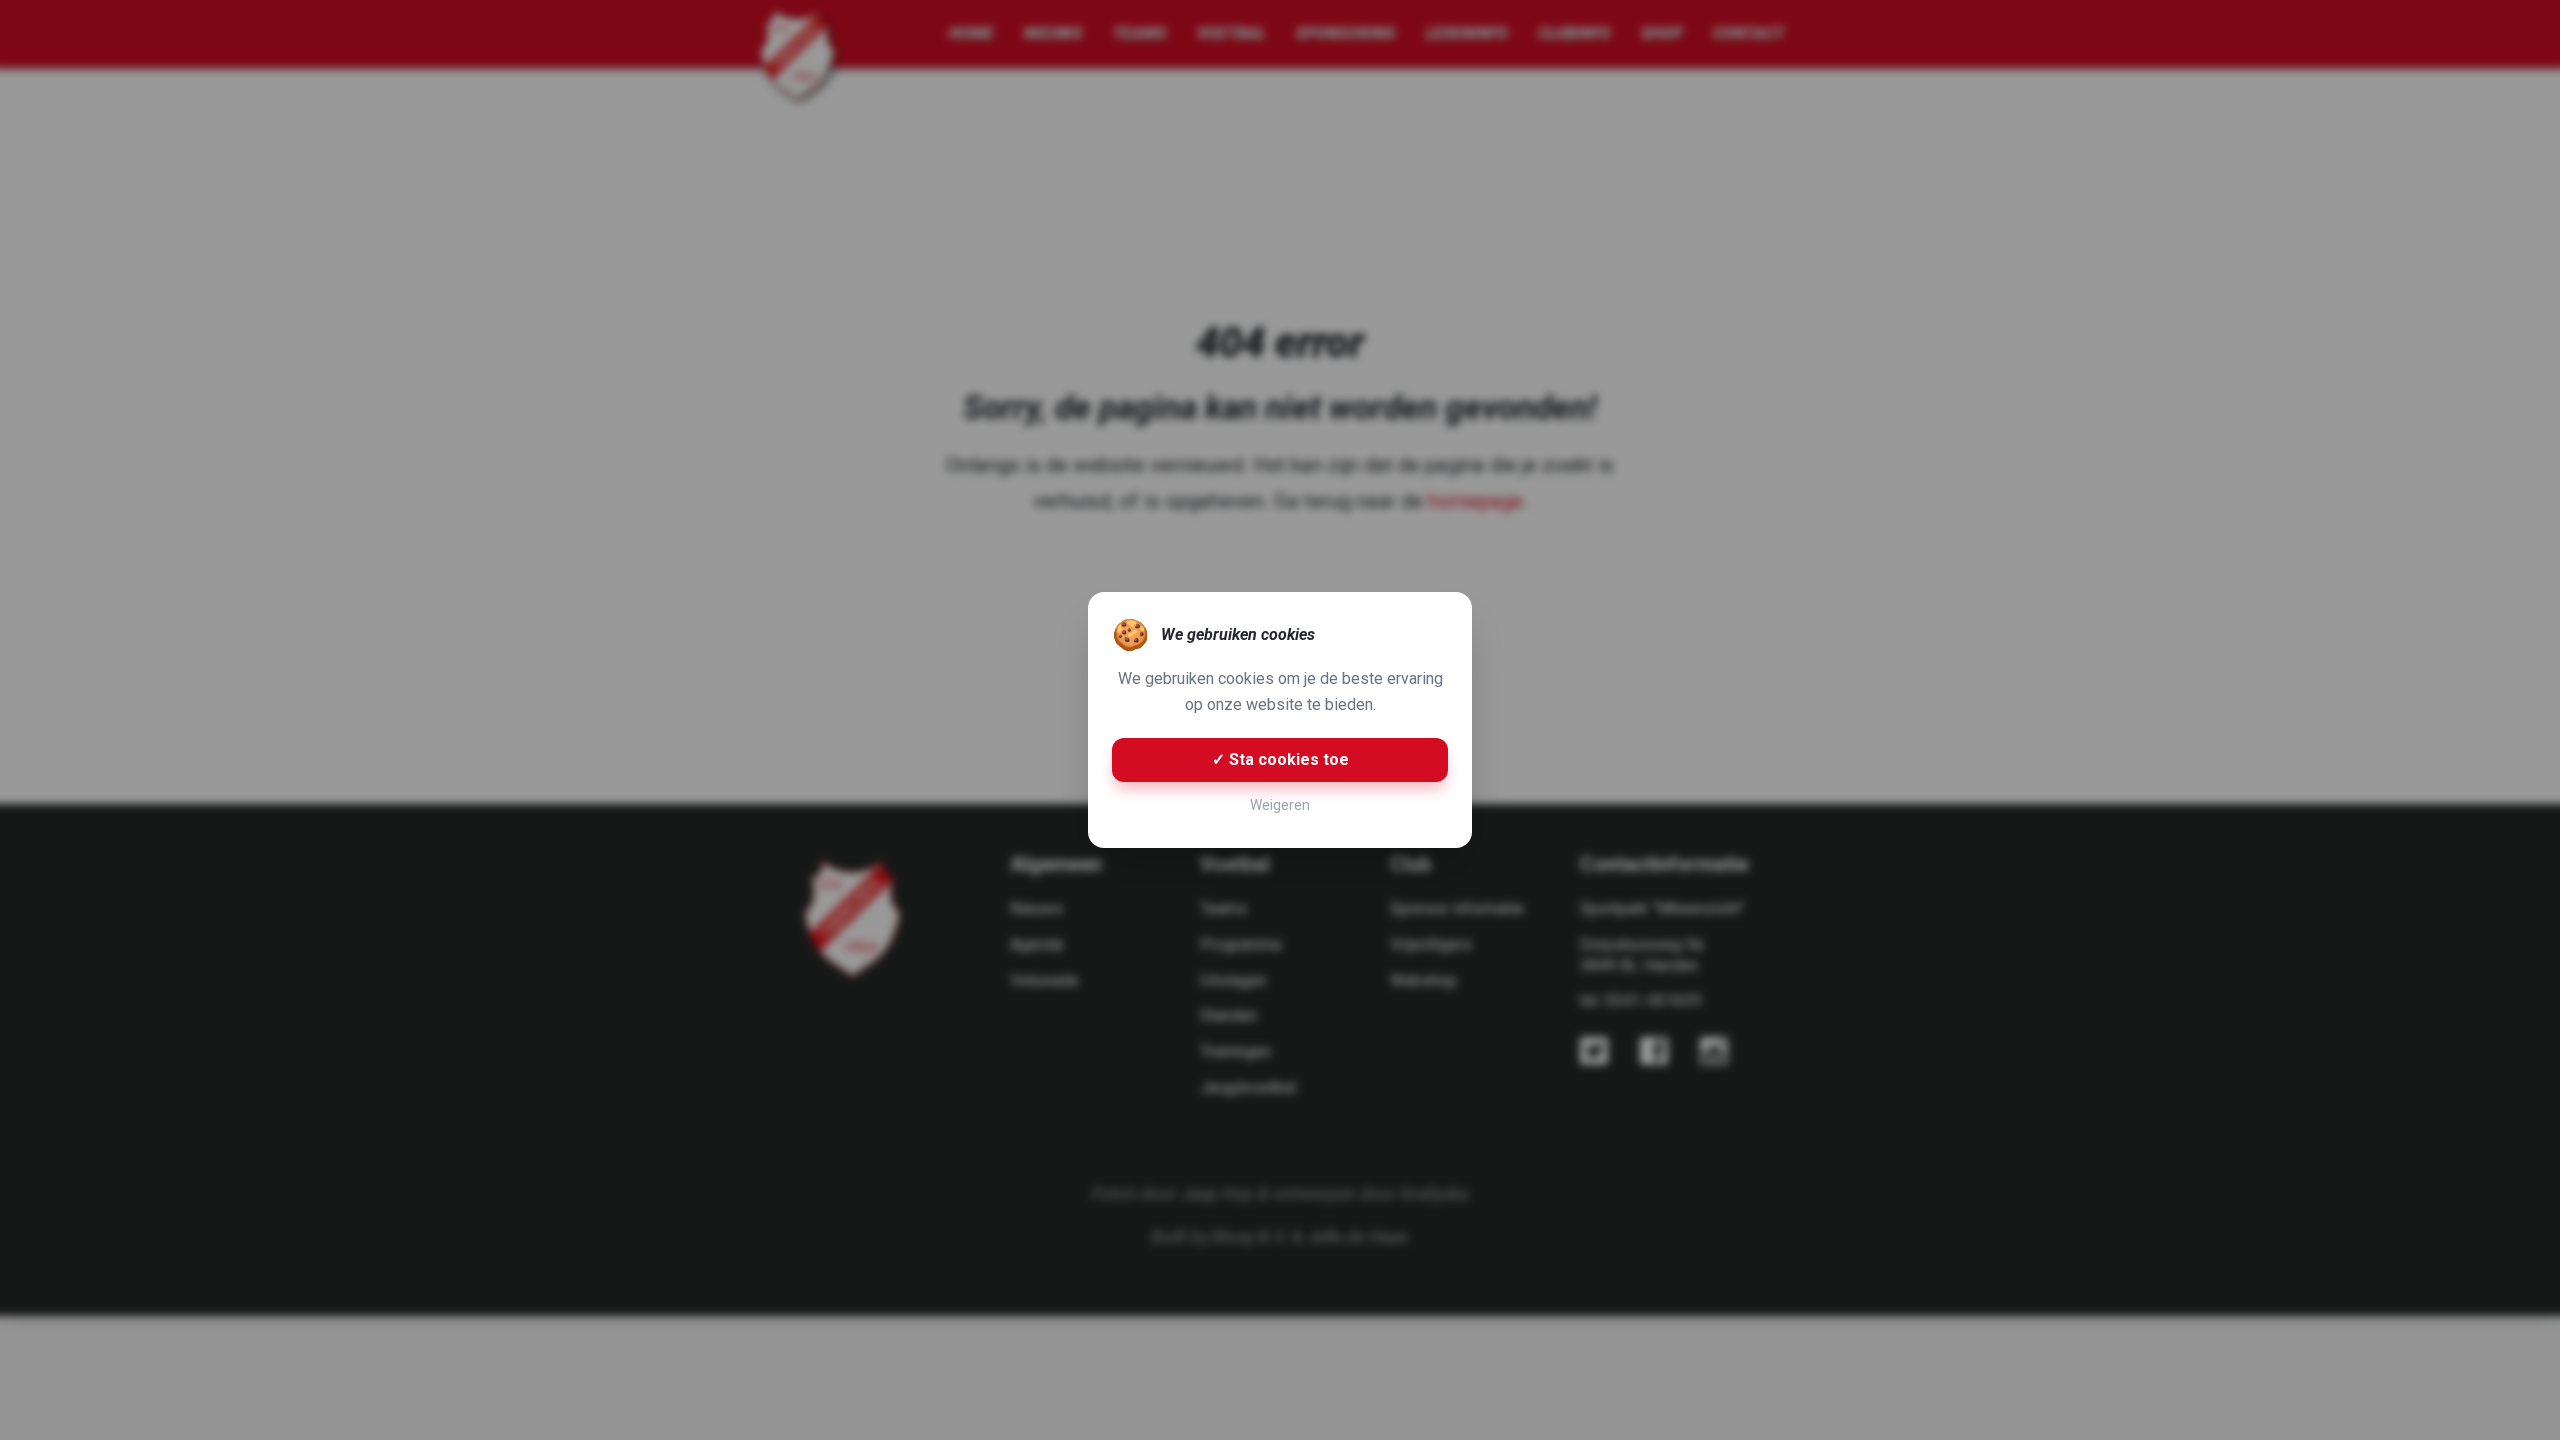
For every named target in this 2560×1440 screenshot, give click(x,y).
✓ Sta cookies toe (1280, 759)
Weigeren (1280, 805)
